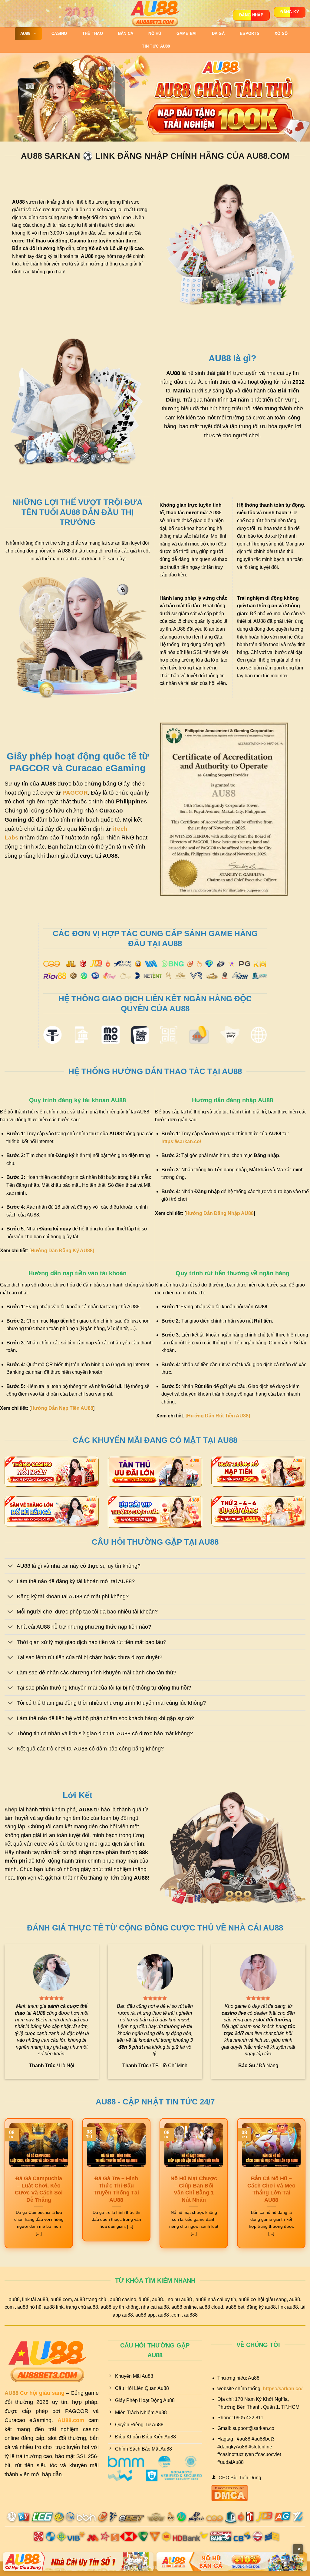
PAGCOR (75, 793)
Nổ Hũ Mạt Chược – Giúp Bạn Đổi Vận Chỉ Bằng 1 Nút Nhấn (194, 2189)
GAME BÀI (187, 33)
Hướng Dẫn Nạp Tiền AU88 (62, 1408)
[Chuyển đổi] (10, 1567)
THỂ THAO (93, 33)
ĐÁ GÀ (218, 33)
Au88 (25, 33)
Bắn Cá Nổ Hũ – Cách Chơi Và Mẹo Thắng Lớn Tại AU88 (271, 2189)
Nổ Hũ (155, 33)
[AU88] (155, 14)
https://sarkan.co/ (181, 1141)
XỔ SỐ (281, 33)
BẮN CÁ (126, 33)
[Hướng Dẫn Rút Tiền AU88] (218, 1416)
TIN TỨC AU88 (156, 46)
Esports (250, 33)
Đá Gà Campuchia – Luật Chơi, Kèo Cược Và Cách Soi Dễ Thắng (39, 2189)
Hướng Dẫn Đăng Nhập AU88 (220, 1213)
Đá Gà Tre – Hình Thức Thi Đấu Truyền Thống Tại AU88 (116, 2189)
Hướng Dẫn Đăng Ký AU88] (62, 1251)
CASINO (59, 33)
